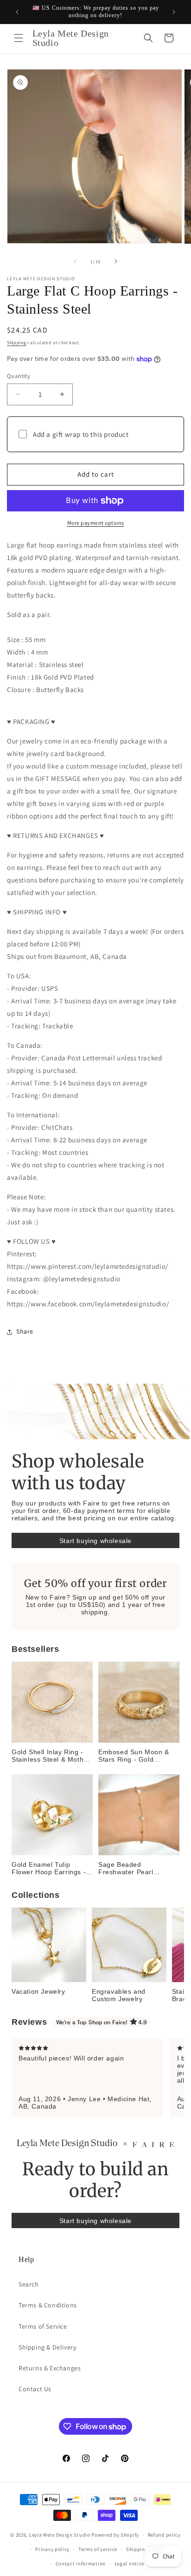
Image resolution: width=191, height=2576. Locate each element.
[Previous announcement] (17, 12)
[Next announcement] (174, 12)
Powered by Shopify (115, 2535)
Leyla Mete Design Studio (60, 2535)
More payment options (96, 523)
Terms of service (98, 2549)
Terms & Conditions (48, 2305)
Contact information (81, 2563)
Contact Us (35, 2389)
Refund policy (164, 2535)
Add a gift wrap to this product (81, 434)
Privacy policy (52, 2549)
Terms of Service (43, 2326)
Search (29, 2284)
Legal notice (129, 2563)
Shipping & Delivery (47, 2347)
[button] (19, 38)
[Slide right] (116, 261)
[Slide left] (75, 261)
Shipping (17, 343)
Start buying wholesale (95, 1541)
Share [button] (25, 1331)
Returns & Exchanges (50, 2368)
